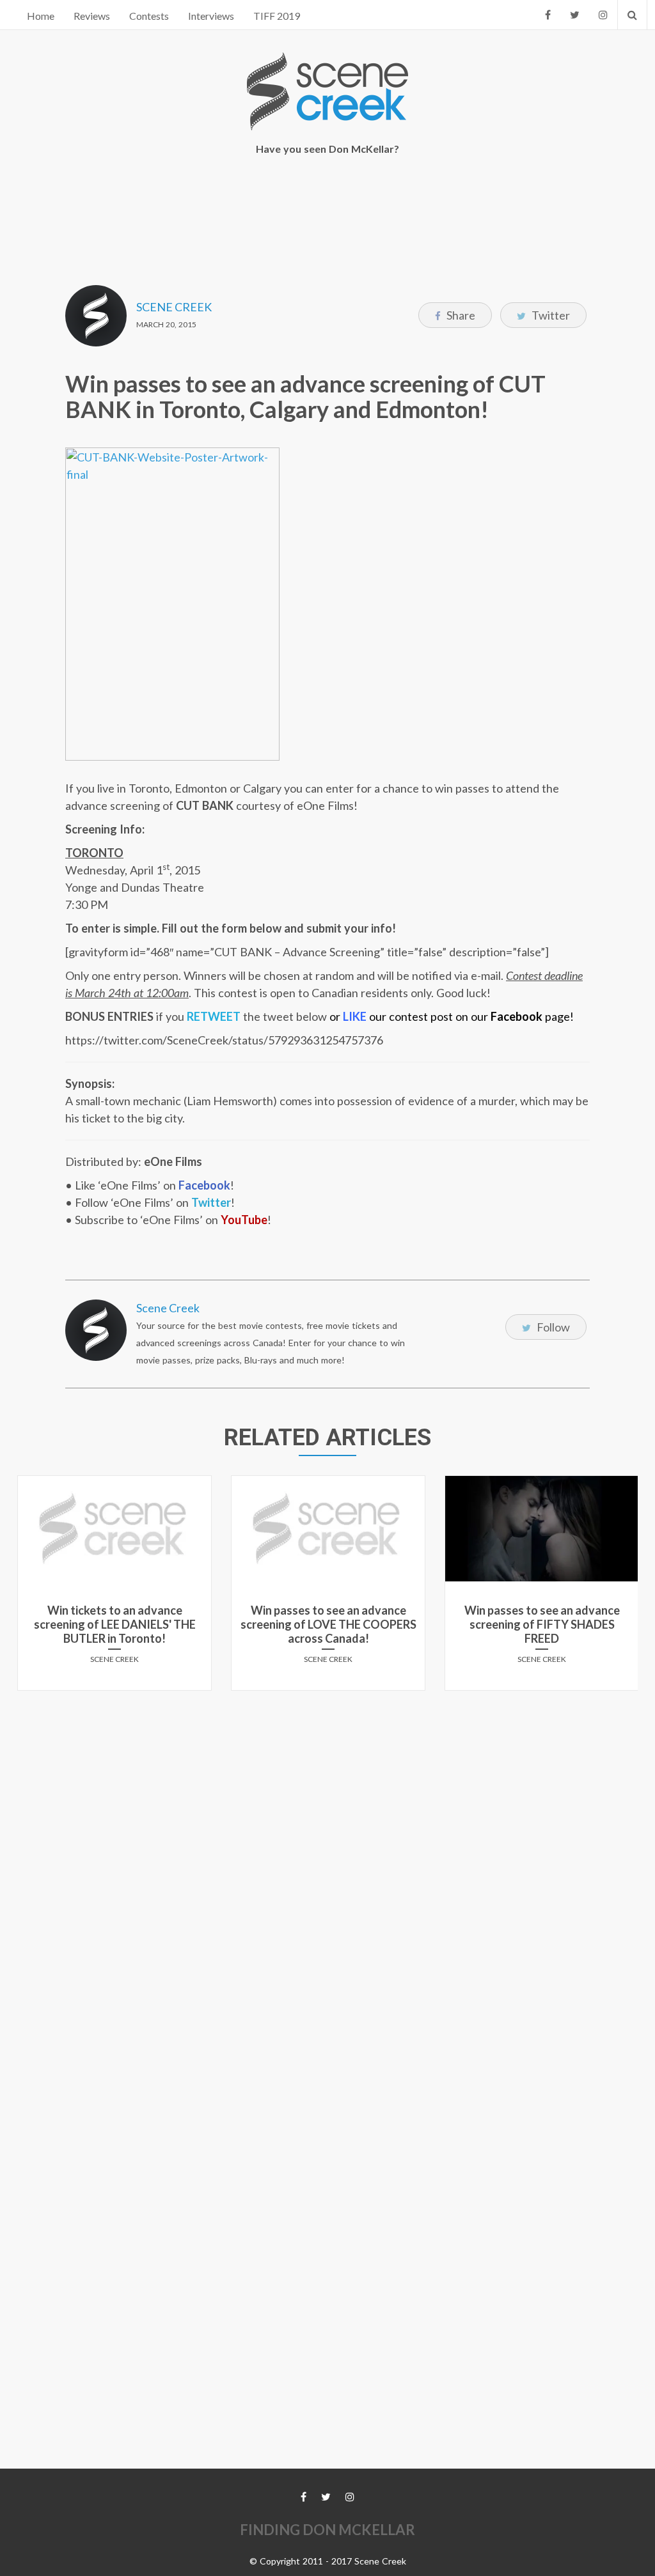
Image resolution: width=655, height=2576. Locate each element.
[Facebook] (548, 15)
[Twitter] (575, 15)
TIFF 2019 (277, 16)
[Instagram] (603, 15)
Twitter (550, 315)
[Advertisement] (327, 212)
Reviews (92, 16)
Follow (552, 1327)
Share (460, 315)
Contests (149, 16)
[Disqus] (327, 1860)
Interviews (211, 16)
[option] (114, 1588)
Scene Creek (174, 307)
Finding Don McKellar (327, 2530)
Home (41, 16)
